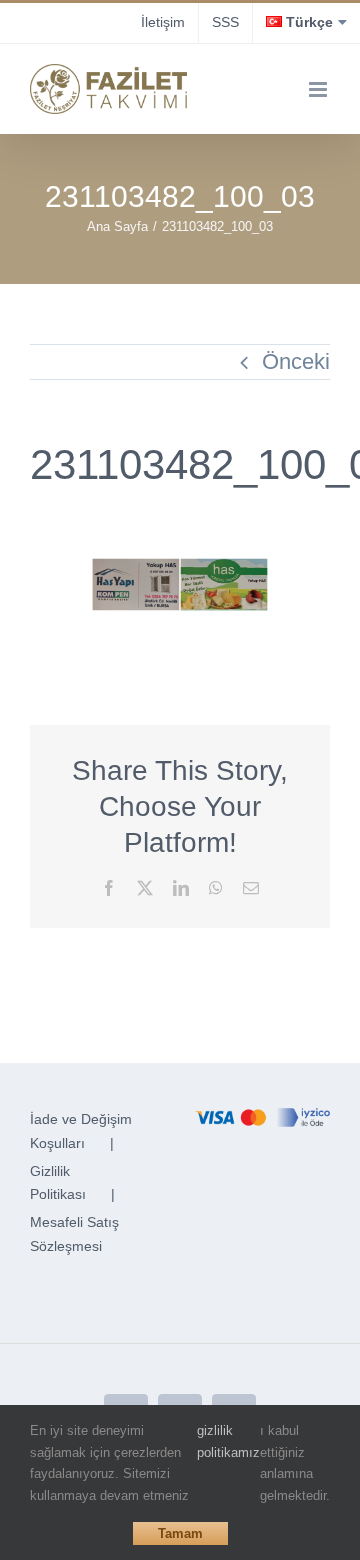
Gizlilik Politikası (58, 1183)
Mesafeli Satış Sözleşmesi (74, 1234)
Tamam (180, 1533)
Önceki (296, 361)
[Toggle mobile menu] (319, 89)
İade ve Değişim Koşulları (81, 1131)
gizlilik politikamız (228, 1441)
